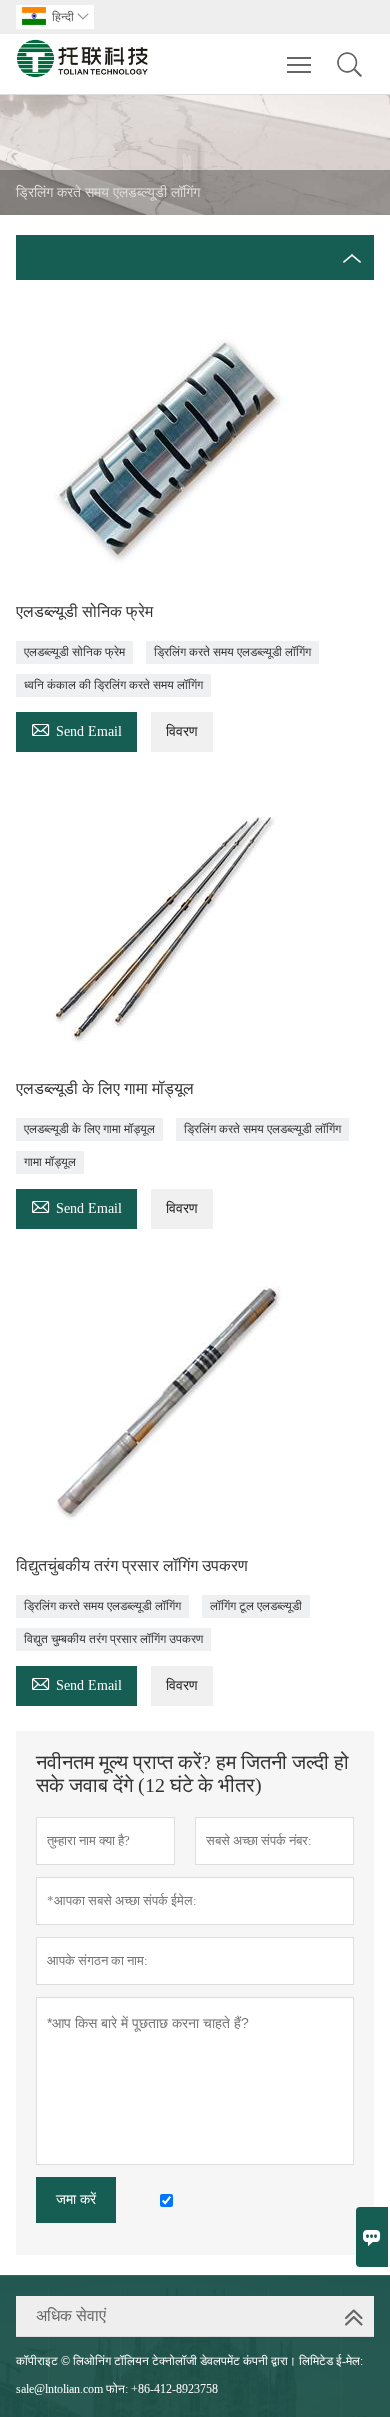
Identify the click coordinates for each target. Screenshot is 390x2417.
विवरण (182, 731)
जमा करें (76, 2199)
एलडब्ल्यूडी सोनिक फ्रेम (74, 652)
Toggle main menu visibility (299, 64)
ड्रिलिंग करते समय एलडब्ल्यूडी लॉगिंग (232, 652)
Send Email (76, 728)
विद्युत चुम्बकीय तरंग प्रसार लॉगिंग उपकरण (113, 1639)
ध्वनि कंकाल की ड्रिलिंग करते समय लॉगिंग (113, 685)
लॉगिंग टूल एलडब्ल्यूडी (256, 1606)
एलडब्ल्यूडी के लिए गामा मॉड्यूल (89, 1129)
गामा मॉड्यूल (50, 1162)
